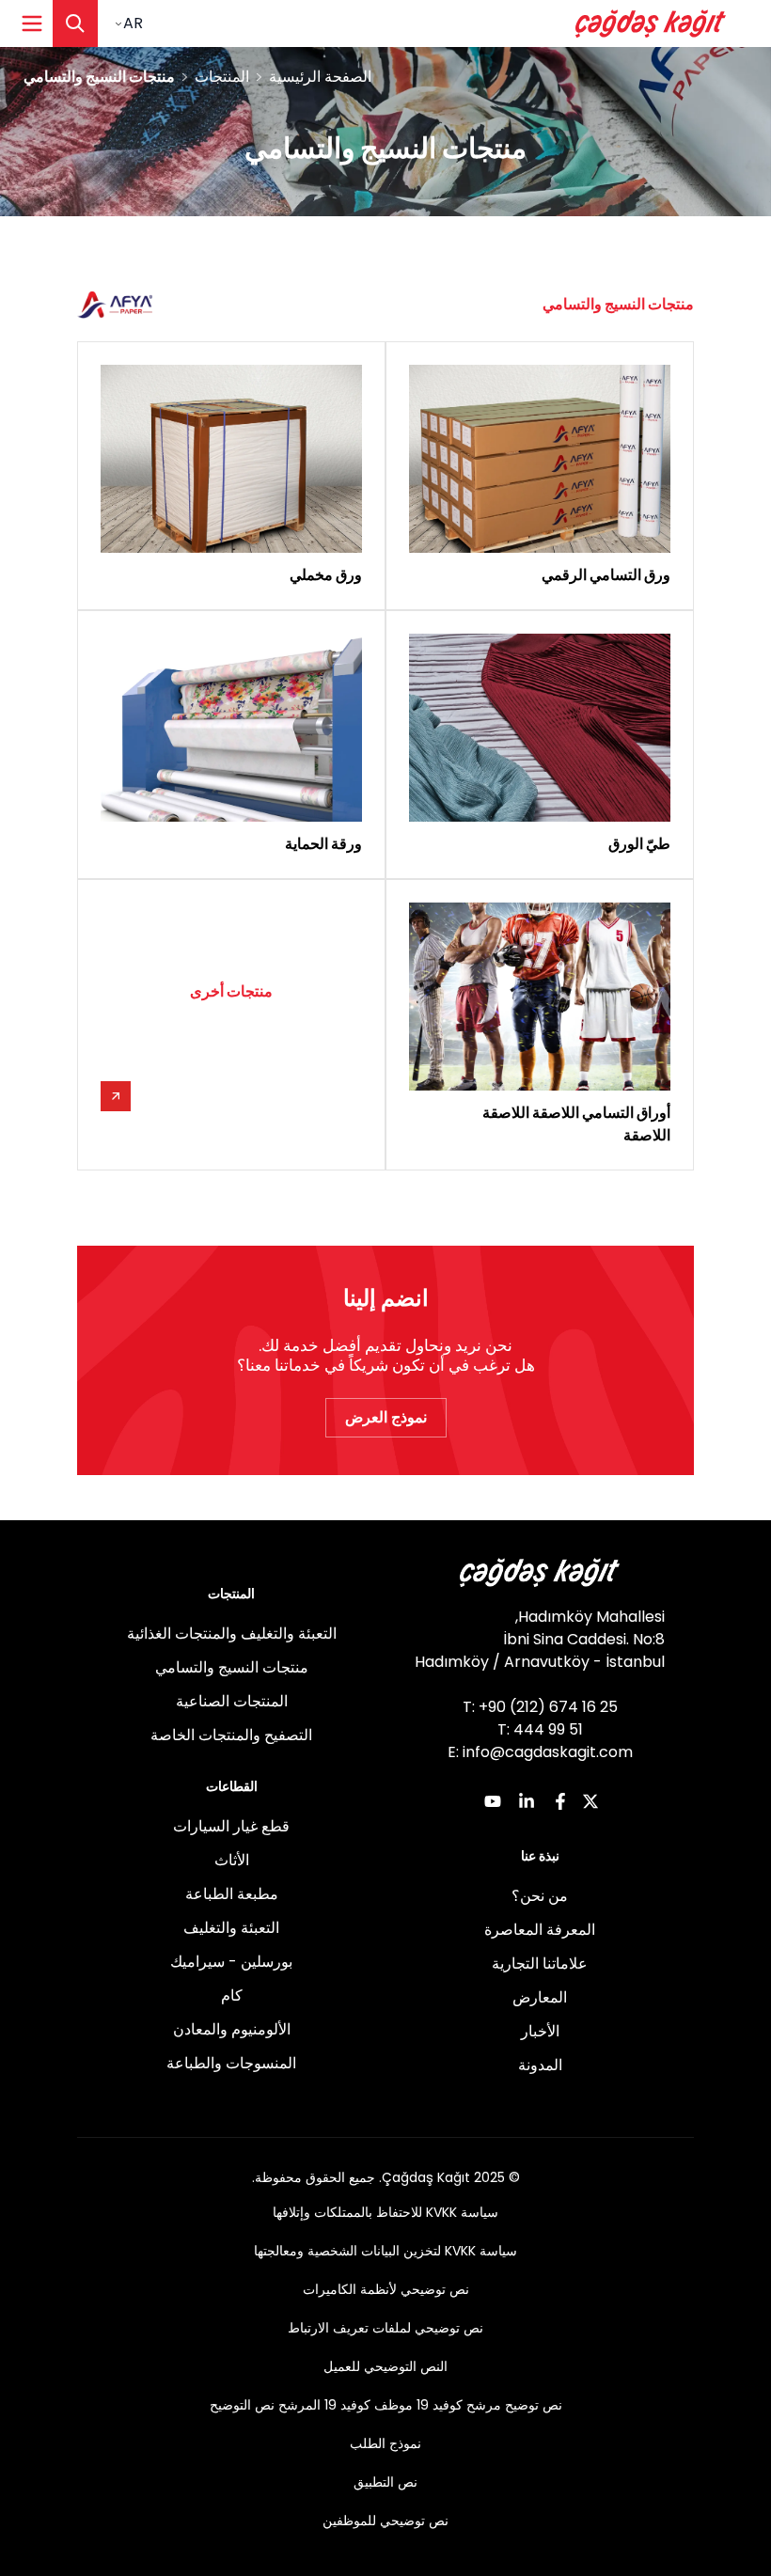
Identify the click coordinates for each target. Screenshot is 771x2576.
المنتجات (222, 77)
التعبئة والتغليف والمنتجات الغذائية (232, 1634)
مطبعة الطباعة (232, 1894)
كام (232, 1995)
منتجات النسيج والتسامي (232, 1667)
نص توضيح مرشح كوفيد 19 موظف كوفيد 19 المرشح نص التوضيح (386, 2405)
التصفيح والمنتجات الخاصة (231, 1735)
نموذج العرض (386, 1417)
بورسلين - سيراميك (231, 1962)
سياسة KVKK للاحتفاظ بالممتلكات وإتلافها (385, 2212)
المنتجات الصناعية (232, 1701)
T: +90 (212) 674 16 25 (540, 1707)
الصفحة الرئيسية (320, 77)
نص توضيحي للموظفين (385, 2521)
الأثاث (232, 1860)
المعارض (540, 1997)
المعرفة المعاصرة (540, 1930)
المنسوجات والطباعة (231, 2063)
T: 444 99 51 (540, 1729)
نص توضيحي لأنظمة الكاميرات (386, 2289)
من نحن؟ (540, 1896)
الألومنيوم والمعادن (232, 2029)
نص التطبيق (385, 2482)
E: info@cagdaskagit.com (540, 1752)
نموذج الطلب (385, 2443)
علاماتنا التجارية (540, 1963)
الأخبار (540, 2031)
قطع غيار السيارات (231, 1826)
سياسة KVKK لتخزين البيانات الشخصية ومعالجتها (385, 2251)
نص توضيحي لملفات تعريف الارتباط (385, 2328)
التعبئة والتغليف (231, 1928)
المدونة (540, 2065)
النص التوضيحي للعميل (385, 2366)
